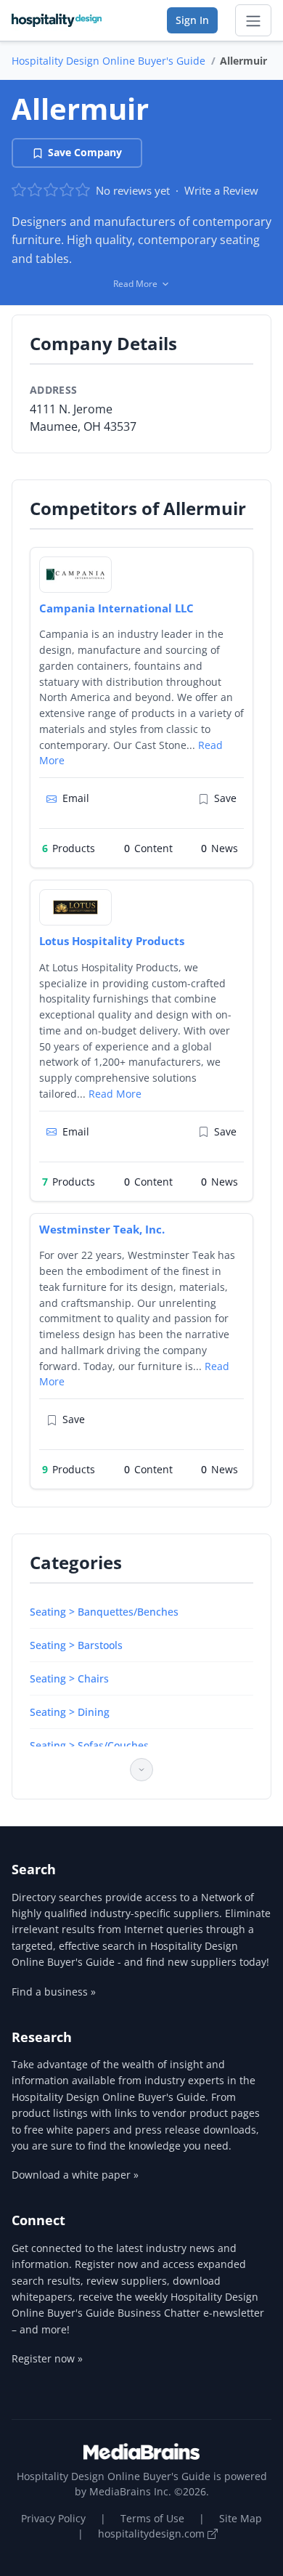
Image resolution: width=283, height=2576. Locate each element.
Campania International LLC (116, 608)
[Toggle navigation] (253, 20)
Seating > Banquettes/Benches (104, 1612)
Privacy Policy (53, 2518)
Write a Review (221, 190)
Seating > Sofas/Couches (89, 1745)
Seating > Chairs (69, 1678)
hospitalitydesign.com (153, 2534)
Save (225, 798)
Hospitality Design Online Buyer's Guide (108, 61)
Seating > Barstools (76, 1645)
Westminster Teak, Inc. (102, 1229)
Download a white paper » (75, 2175)
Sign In (192, 20)
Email (76, 798)
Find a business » (54, 1992)
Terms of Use (152, 2518)
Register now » (47, 2358)
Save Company (85, 152)
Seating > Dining (70, 1712)
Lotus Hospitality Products (112, 941)
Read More (115, 1094)
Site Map (241, 2518)
